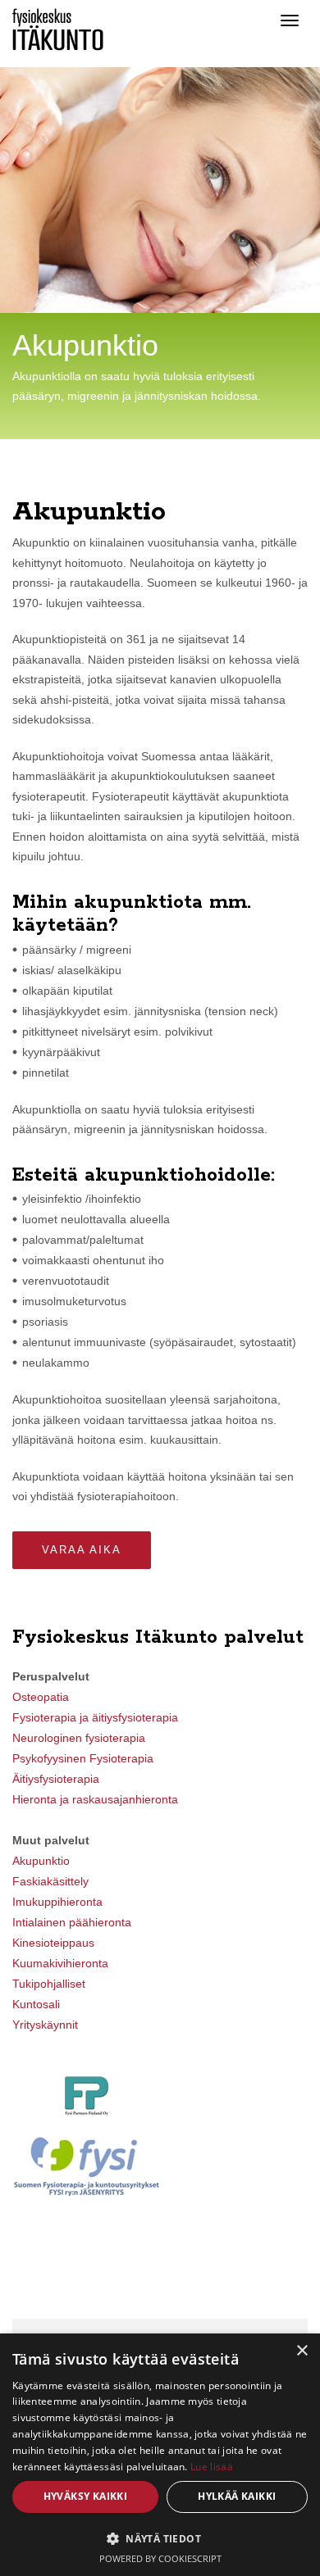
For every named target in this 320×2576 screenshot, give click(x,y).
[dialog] (160, 2455)
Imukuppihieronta (57, 1902)
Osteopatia (41, 1697)
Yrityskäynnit (45, 2025)
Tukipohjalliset (49, 1984)
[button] (160, 2538)
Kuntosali (36, 2004)
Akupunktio (41, 1861)
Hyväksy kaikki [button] (86, 2496)
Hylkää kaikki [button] (237, 2496)
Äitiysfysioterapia (56, 1779)
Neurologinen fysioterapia (79, 1738)
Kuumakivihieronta (60, 1963)
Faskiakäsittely (50, 1881)
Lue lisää (212, 2467)
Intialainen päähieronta (72, 1922)
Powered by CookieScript (160, 2558)
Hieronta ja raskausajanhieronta (95, 1799)
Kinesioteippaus (53, 1943)
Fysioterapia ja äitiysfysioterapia (95, 1717)
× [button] (302, 2351)
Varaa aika (82, 1550)
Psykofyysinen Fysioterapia (83, 1758)
